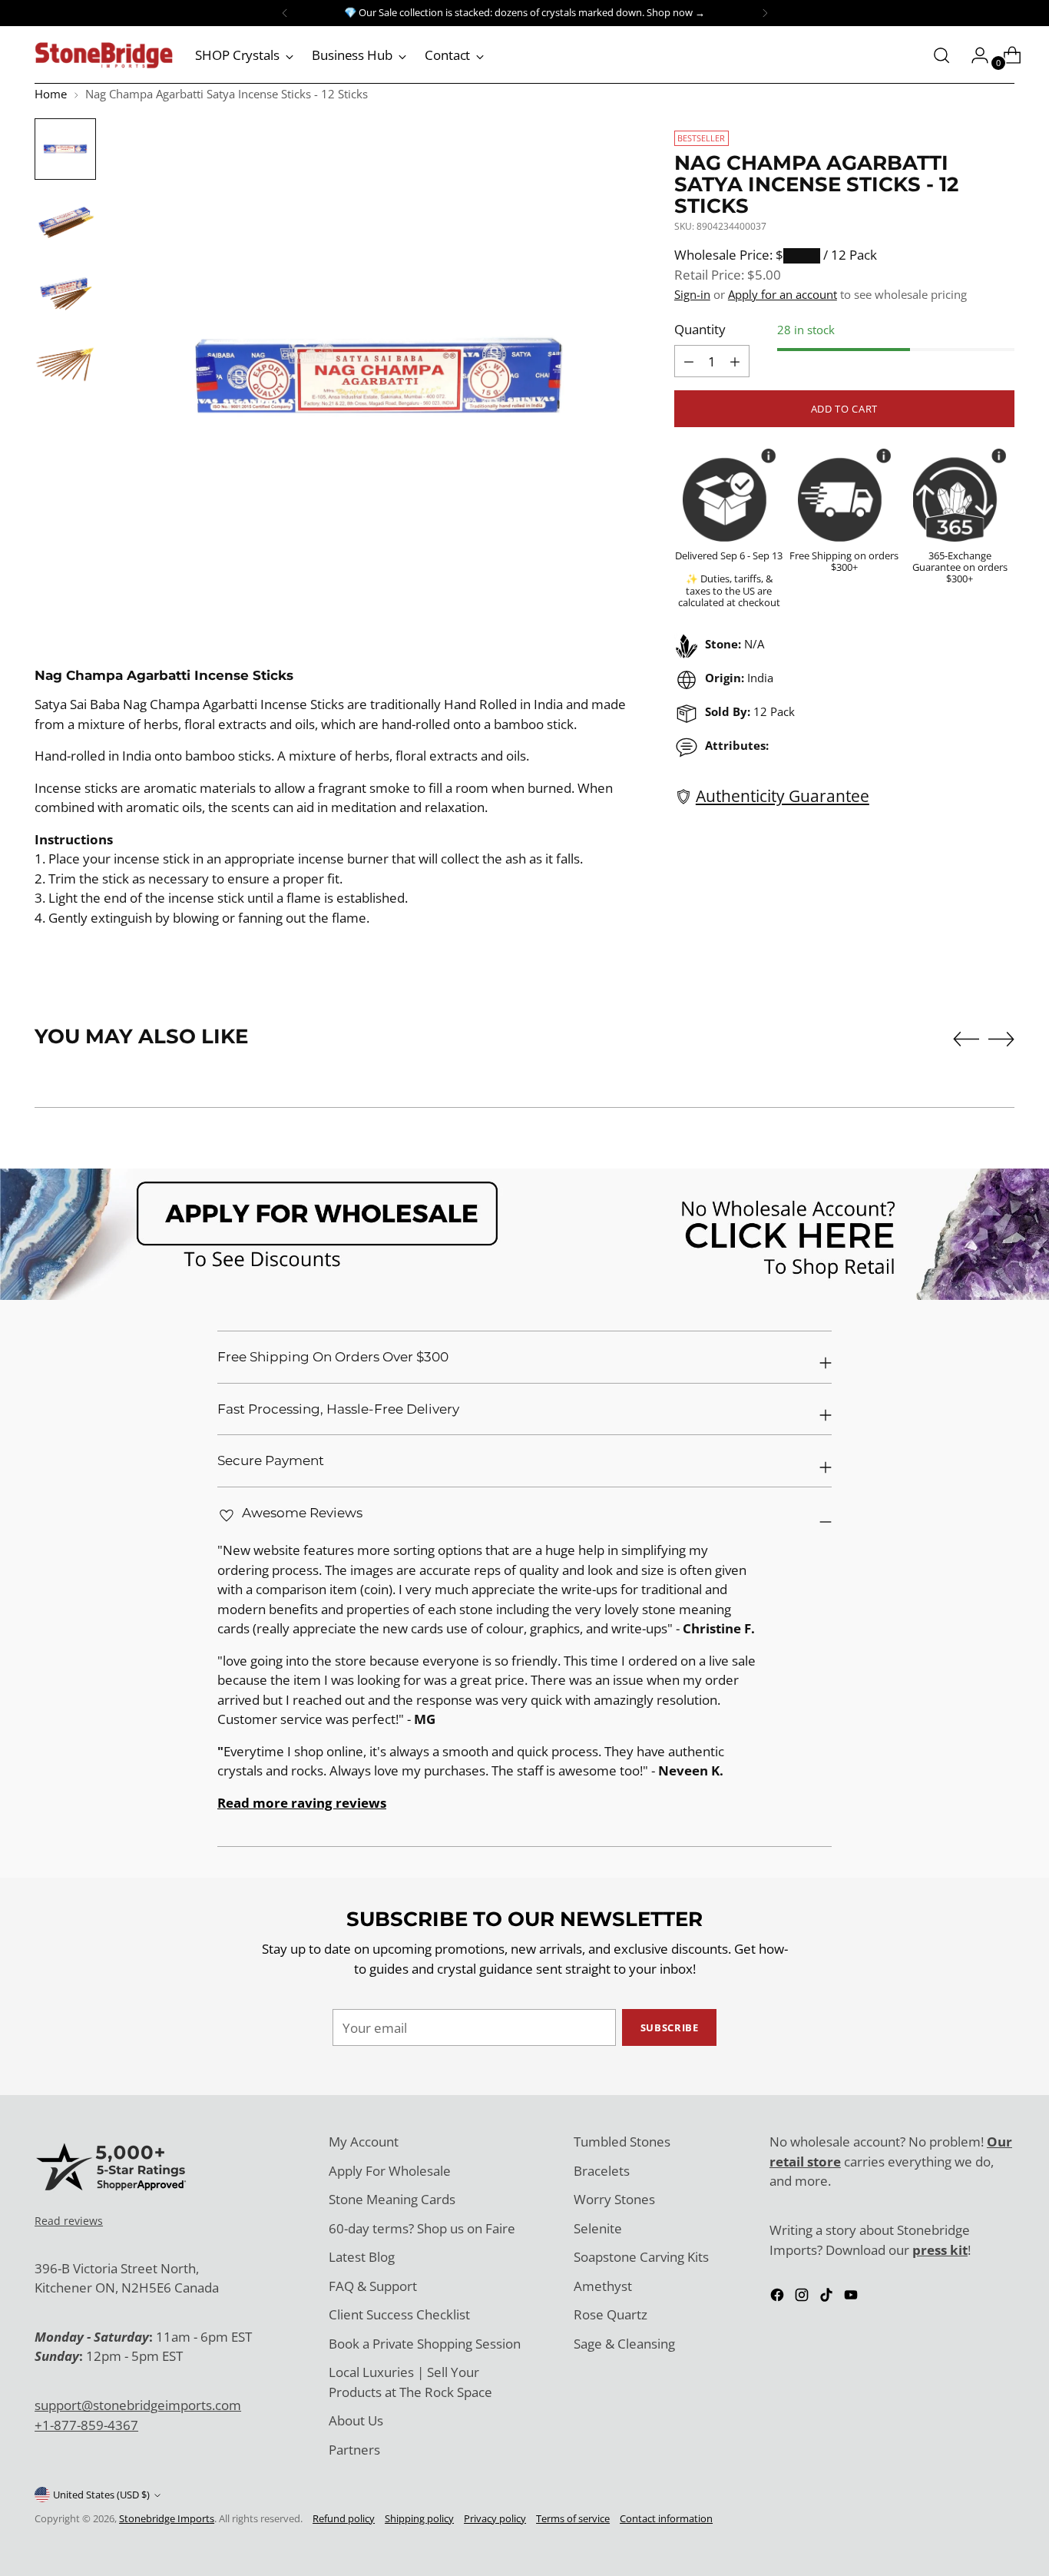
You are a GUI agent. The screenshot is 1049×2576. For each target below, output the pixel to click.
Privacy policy (495, 2518)
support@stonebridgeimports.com (138, 2405)
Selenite (598, 2228)
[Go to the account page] (974, 55)
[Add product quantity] (689, 361)
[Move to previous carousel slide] (966, 1039)
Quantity (700, 329)
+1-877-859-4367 (86, 2425)
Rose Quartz (611, 2314)
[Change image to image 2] (65, 220)
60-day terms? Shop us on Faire (422, 2228)
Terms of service (573, 2518)
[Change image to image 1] (65, 149)
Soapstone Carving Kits (641, 2257)
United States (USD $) (101, 2495)
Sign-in (692, 294)
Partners (354, 2450)
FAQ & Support (373, 2286)
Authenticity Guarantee (783, 796)
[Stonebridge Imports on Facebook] (779, 2298)
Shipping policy (419, 2518)
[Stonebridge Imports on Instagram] (803, 2298)
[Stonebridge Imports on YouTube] (852, 2298)
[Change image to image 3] (65, 290)
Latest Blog (362, 2257)
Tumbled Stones (622, 2142)
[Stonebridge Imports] (104, 55)
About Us (356, 2420)
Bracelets (602, 2171)
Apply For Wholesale (390, 2171)
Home (51, 94)
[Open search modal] (941, 55)
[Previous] (285, 13)
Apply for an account (783, 294)
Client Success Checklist (399, 2314)
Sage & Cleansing (624, 2344)
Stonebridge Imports (167, 2518)
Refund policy (344, 2518)
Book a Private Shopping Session (425, 2344)
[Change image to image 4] (65, 361)
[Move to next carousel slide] (1001, 1039)
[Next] (765, 13)
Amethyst (603, 2286)
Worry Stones (614, 2199)
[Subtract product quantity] (735, 361)
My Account (364, 2142)
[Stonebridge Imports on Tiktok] (828, 2298)
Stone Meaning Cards (392, 2199)
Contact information (666, 2518)
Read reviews (69, 2221)
